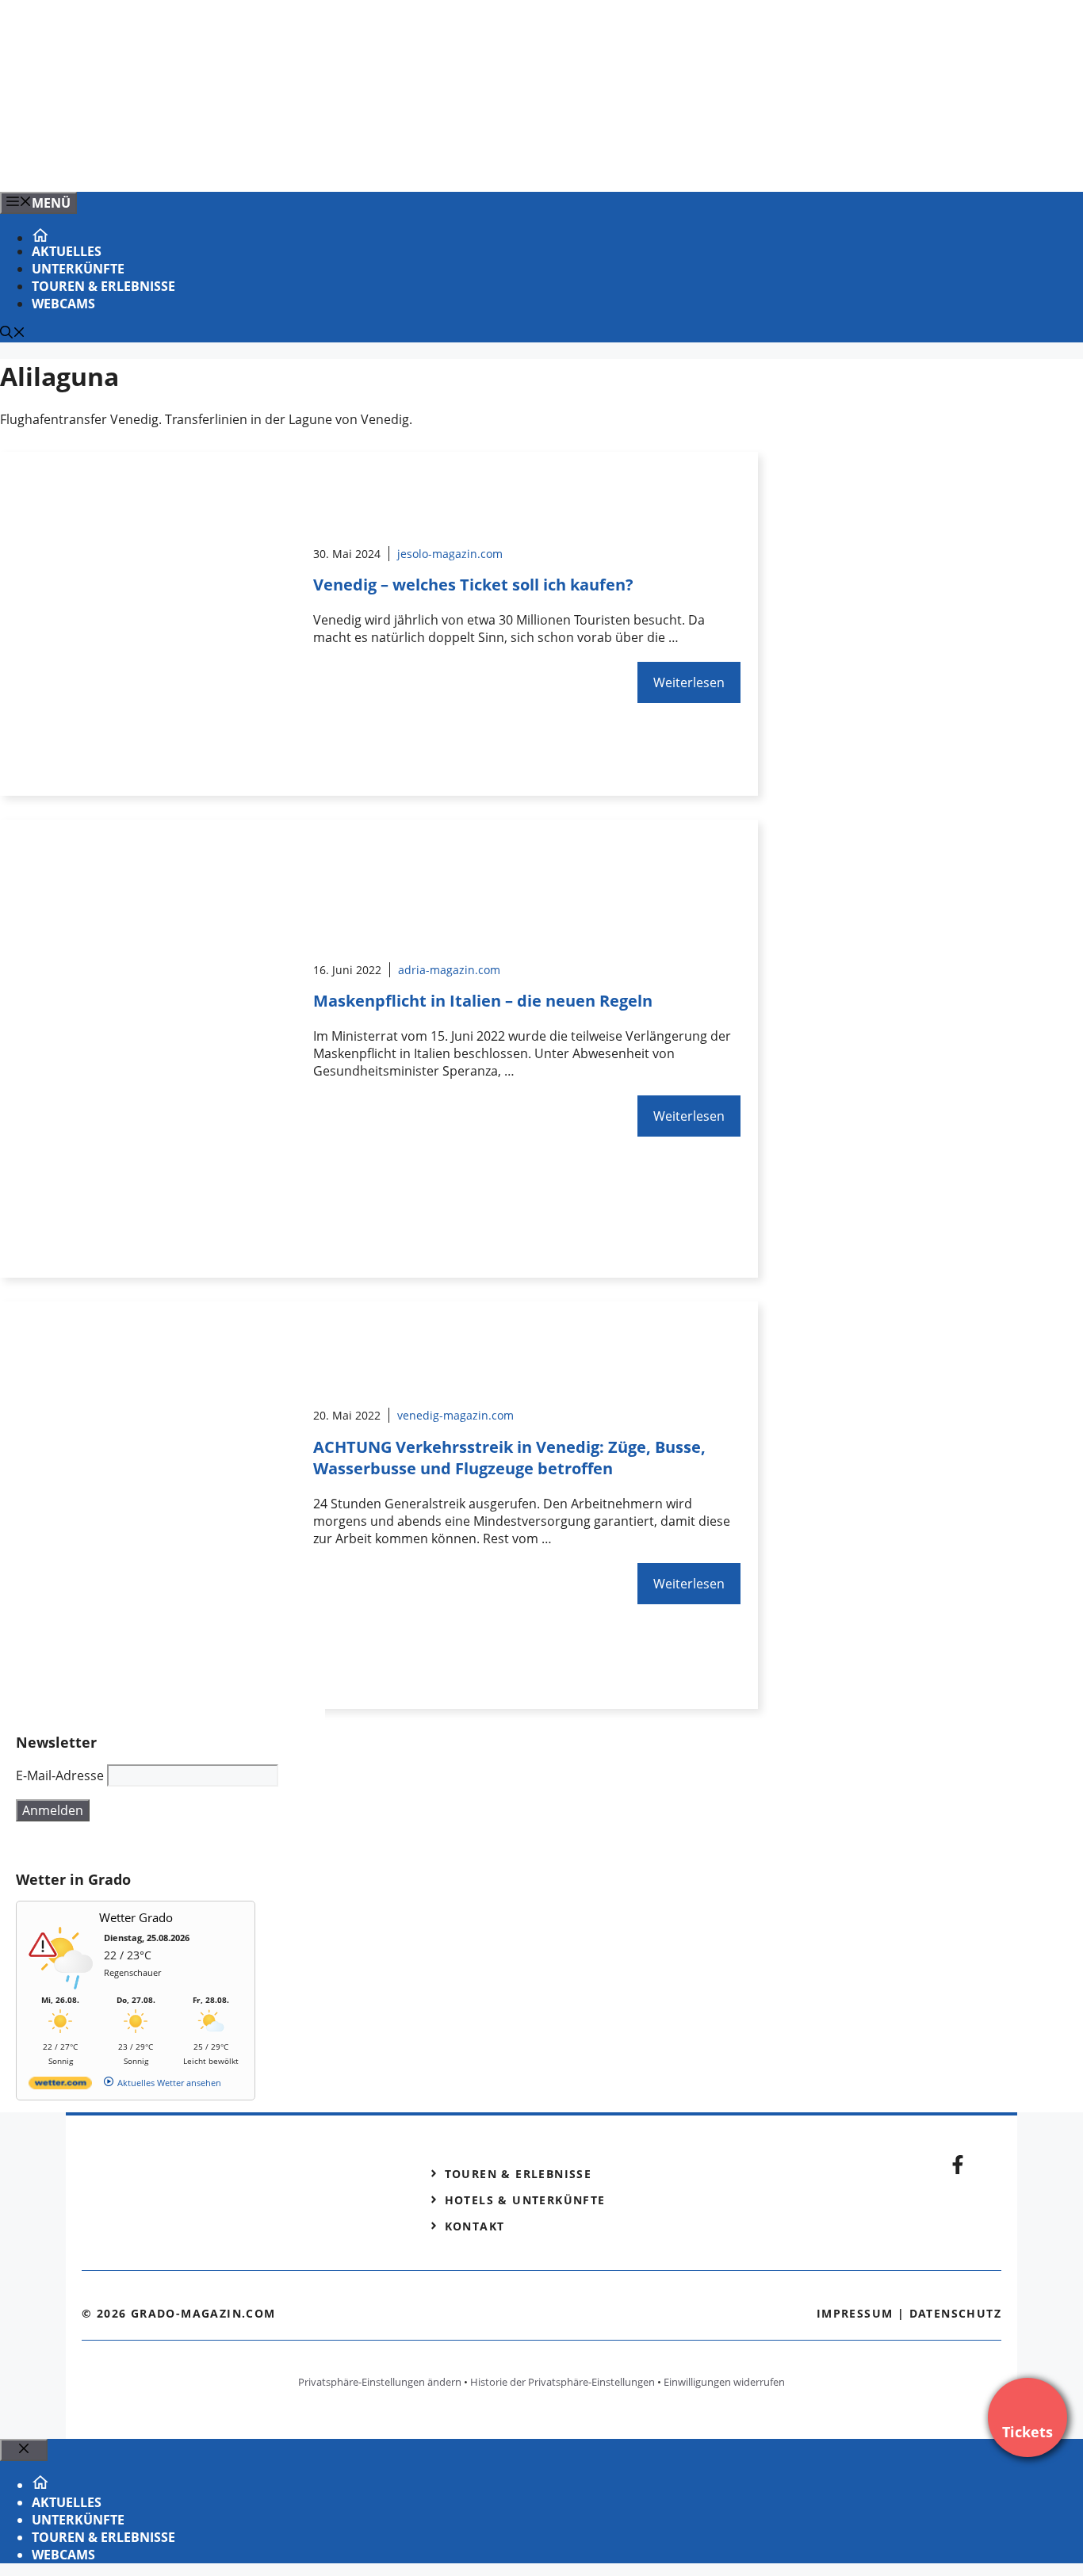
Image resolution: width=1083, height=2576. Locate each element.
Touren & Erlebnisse (103, 286)
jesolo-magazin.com (450, 554)
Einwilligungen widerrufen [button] (724, 2382)
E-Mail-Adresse (60, 1775)
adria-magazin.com (449, 970)
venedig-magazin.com (455, 1415)
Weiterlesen (689, 682)
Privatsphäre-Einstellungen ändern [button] (380, 2382)
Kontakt (475, 2226)
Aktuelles (67, 251)
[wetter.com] (60, 2086)
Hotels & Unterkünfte (525, 2200)
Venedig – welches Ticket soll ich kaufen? (473, 585)
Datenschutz (955, 2313)
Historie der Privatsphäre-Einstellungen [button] (563, 2382)
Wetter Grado (136, 1917)
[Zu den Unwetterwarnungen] (64, 1987)
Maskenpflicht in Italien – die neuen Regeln (483, 1001)
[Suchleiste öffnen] (13, 334)
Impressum (855, 2313)
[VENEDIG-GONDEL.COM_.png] (320, 162)
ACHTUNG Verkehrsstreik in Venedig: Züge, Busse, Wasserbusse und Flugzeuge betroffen (509, 1458)
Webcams (63, 304)
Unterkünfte (78, 269)
